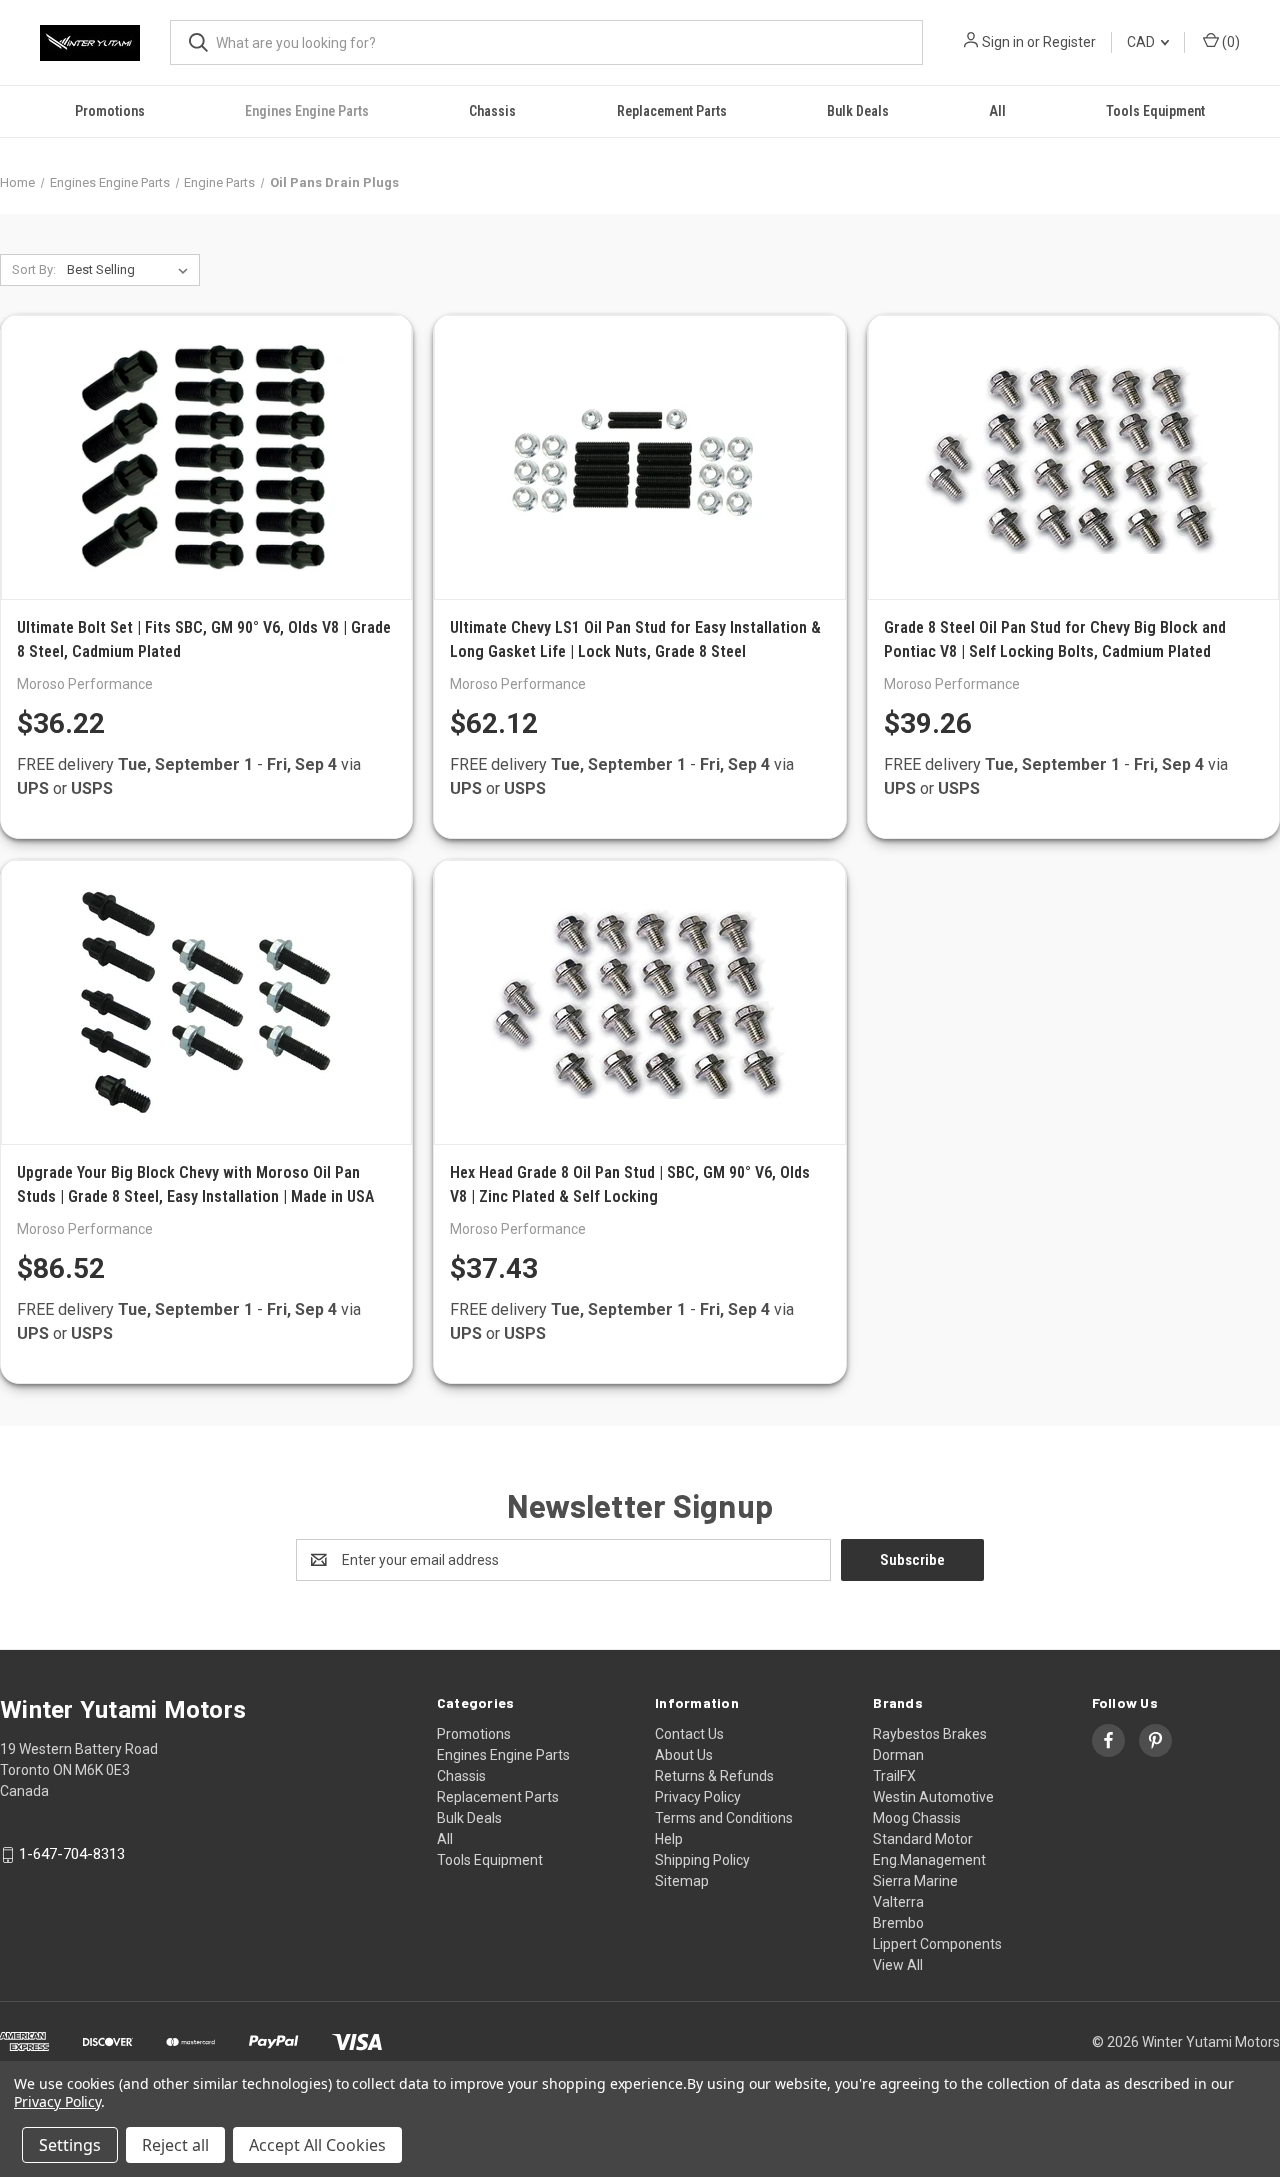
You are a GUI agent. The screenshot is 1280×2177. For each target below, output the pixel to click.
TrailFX (894, 1776)
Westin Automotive (933, 1797)
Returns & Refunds (714, 1776)
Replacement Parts (672, 111)
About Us (684, 1755)
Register (1069, 42)
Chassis (492, 111)
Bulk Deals (858, 111)
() (1229, 42)
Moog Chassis (917, 1818)
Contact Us (689, 1734)
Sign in (1003, 42)
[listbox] (131, 270)
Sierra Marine (915, 1881)
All (997, 111)
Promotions (110, 111)
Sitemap (682, 1881)
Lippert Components (937, 1944)
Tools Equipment (1155, 111)
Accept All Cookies (317, 2145)
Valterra (898, 1902)
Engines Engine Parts (307, 111)
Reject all (175, 2145)
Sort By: (34, 269)
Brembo (898, 1923)
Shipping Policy (702, 1860)
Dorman (898, 1755)
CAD (1142, 42)
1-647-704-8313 (72, 1855)
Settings (70, 2145)
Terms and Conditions (724, 1818)
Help (669, 1839)
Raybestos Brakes (930, 1734)
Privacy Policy (698, 1797)
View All (898, 1965)
